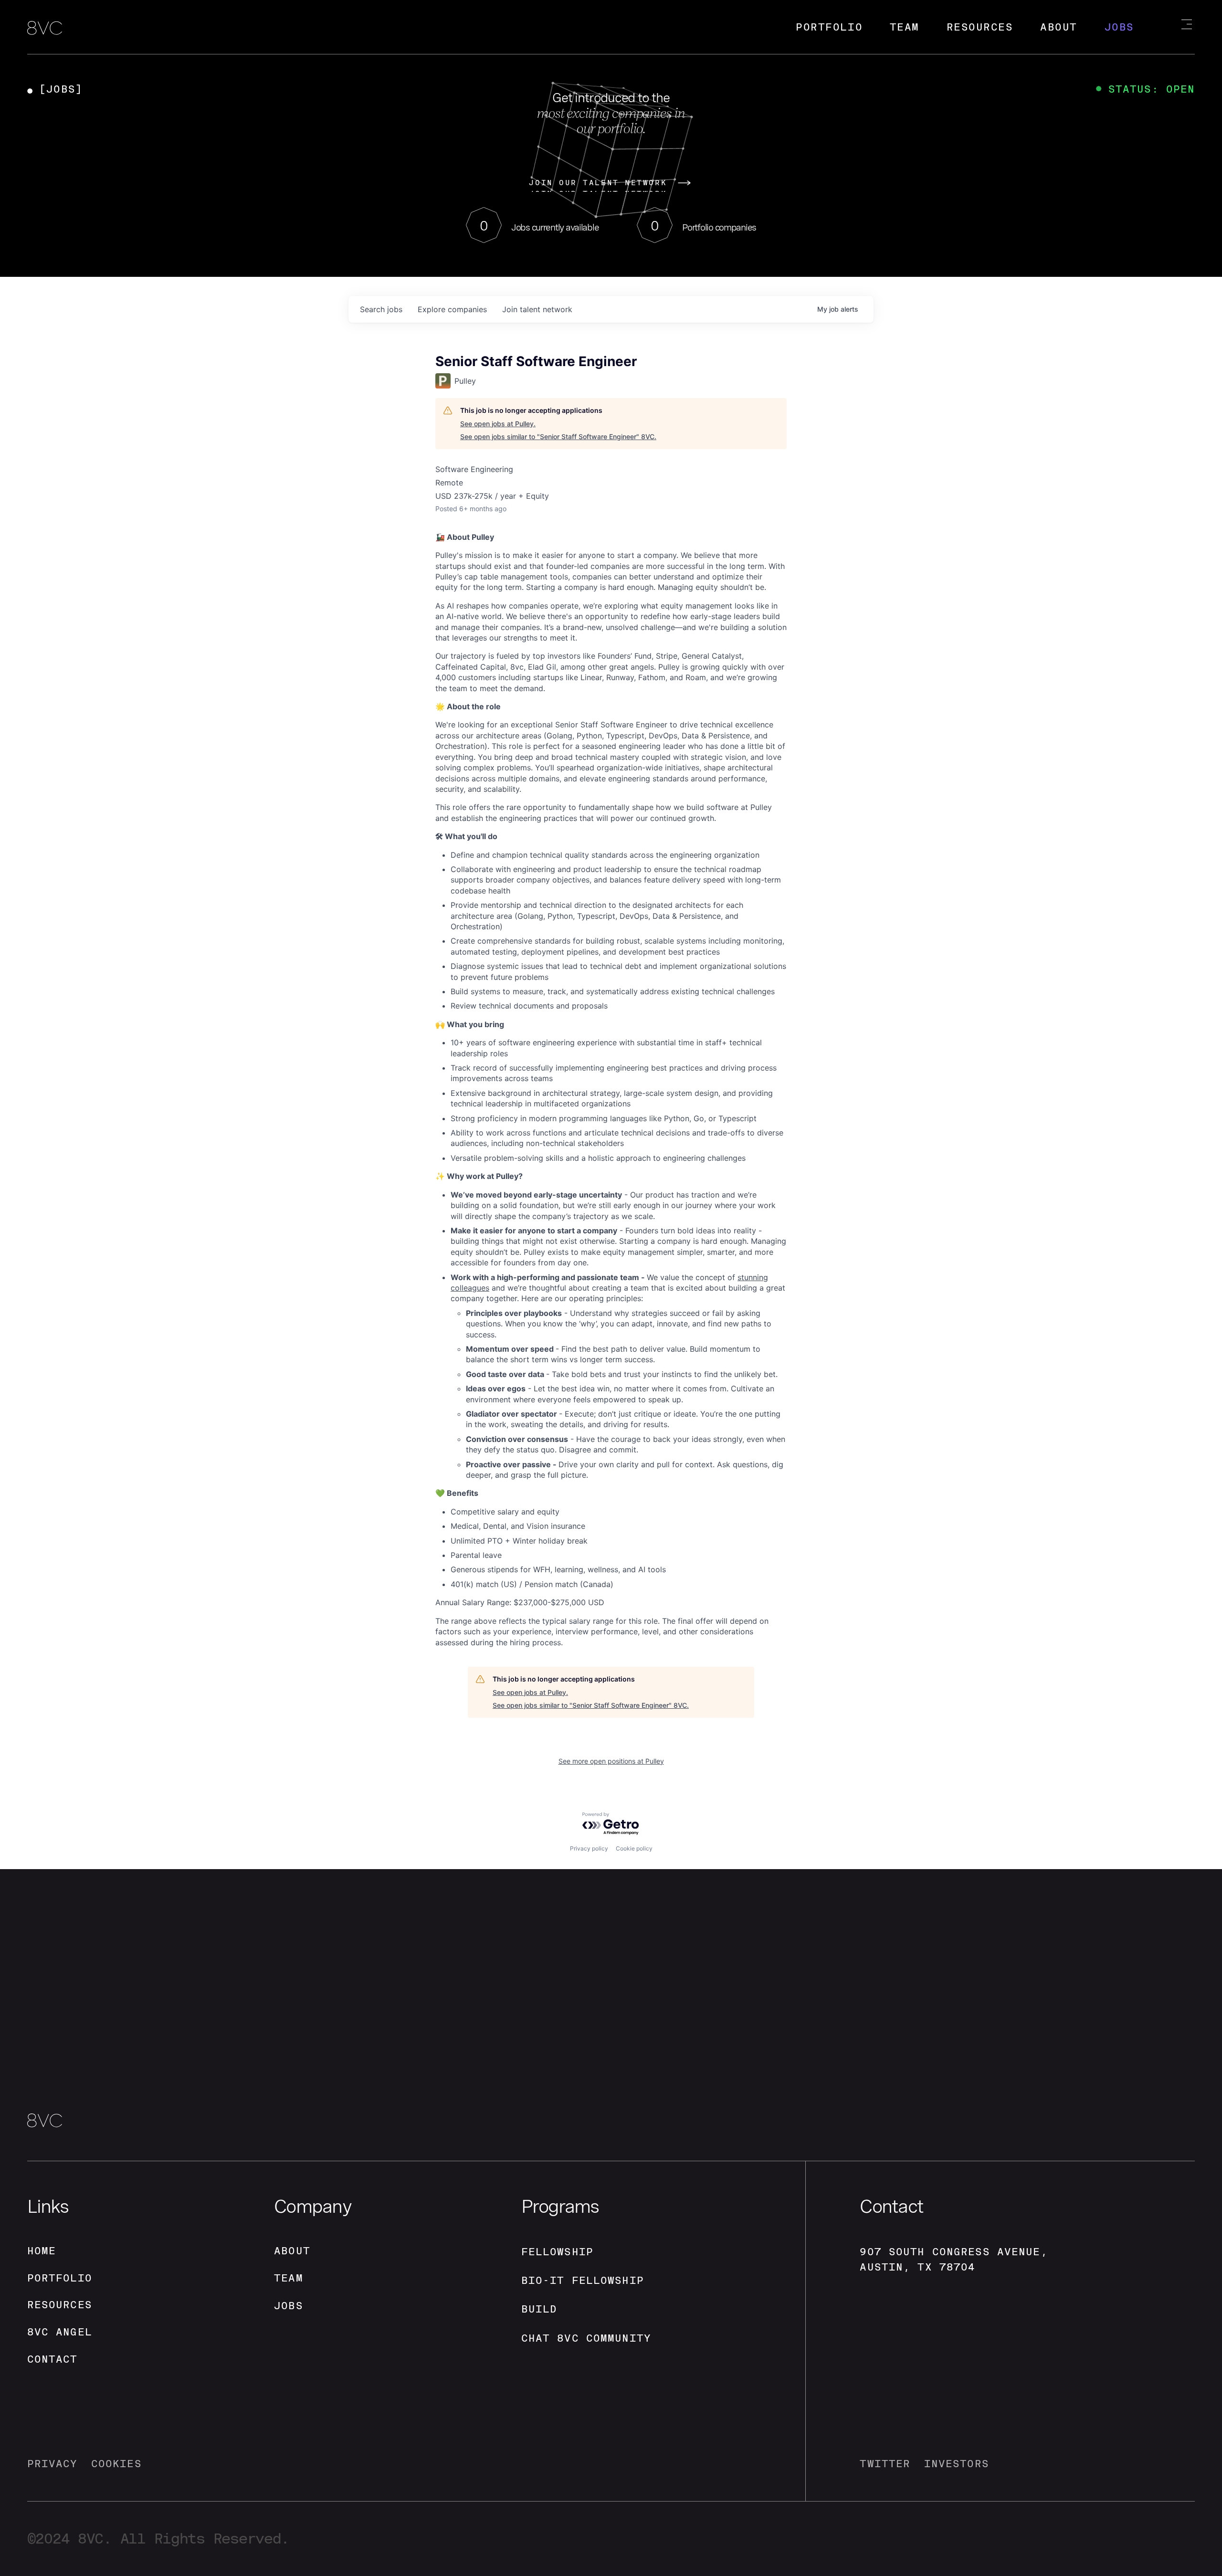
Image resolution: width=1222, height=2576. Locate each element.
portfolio (60, 2278)
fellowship (557, 2252)
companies (452, 309)
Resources (980, 27)
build (539, 2309)
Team (905, 27)
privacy (53, 2464)
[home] (45, 29)
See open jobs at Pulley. (498, 424)
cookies (116, 2464)
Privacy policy (589, 1848)
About (1059, 27)
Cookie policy (634, 1848)
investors (957, 2464)
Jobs (1119, 27)
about (292, 2251)
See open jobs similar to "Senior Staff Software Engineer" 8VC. (558, 436)
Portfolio (829, 27)
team (289, 2278)
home (42, 2251)
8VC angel (60, 2332)
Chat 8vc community (586, 2338)
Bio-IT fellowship (583, 2280)
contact (53, 2359)
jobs (381, 309)
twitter (885, 2464)
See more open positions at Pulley (611, 1761)
